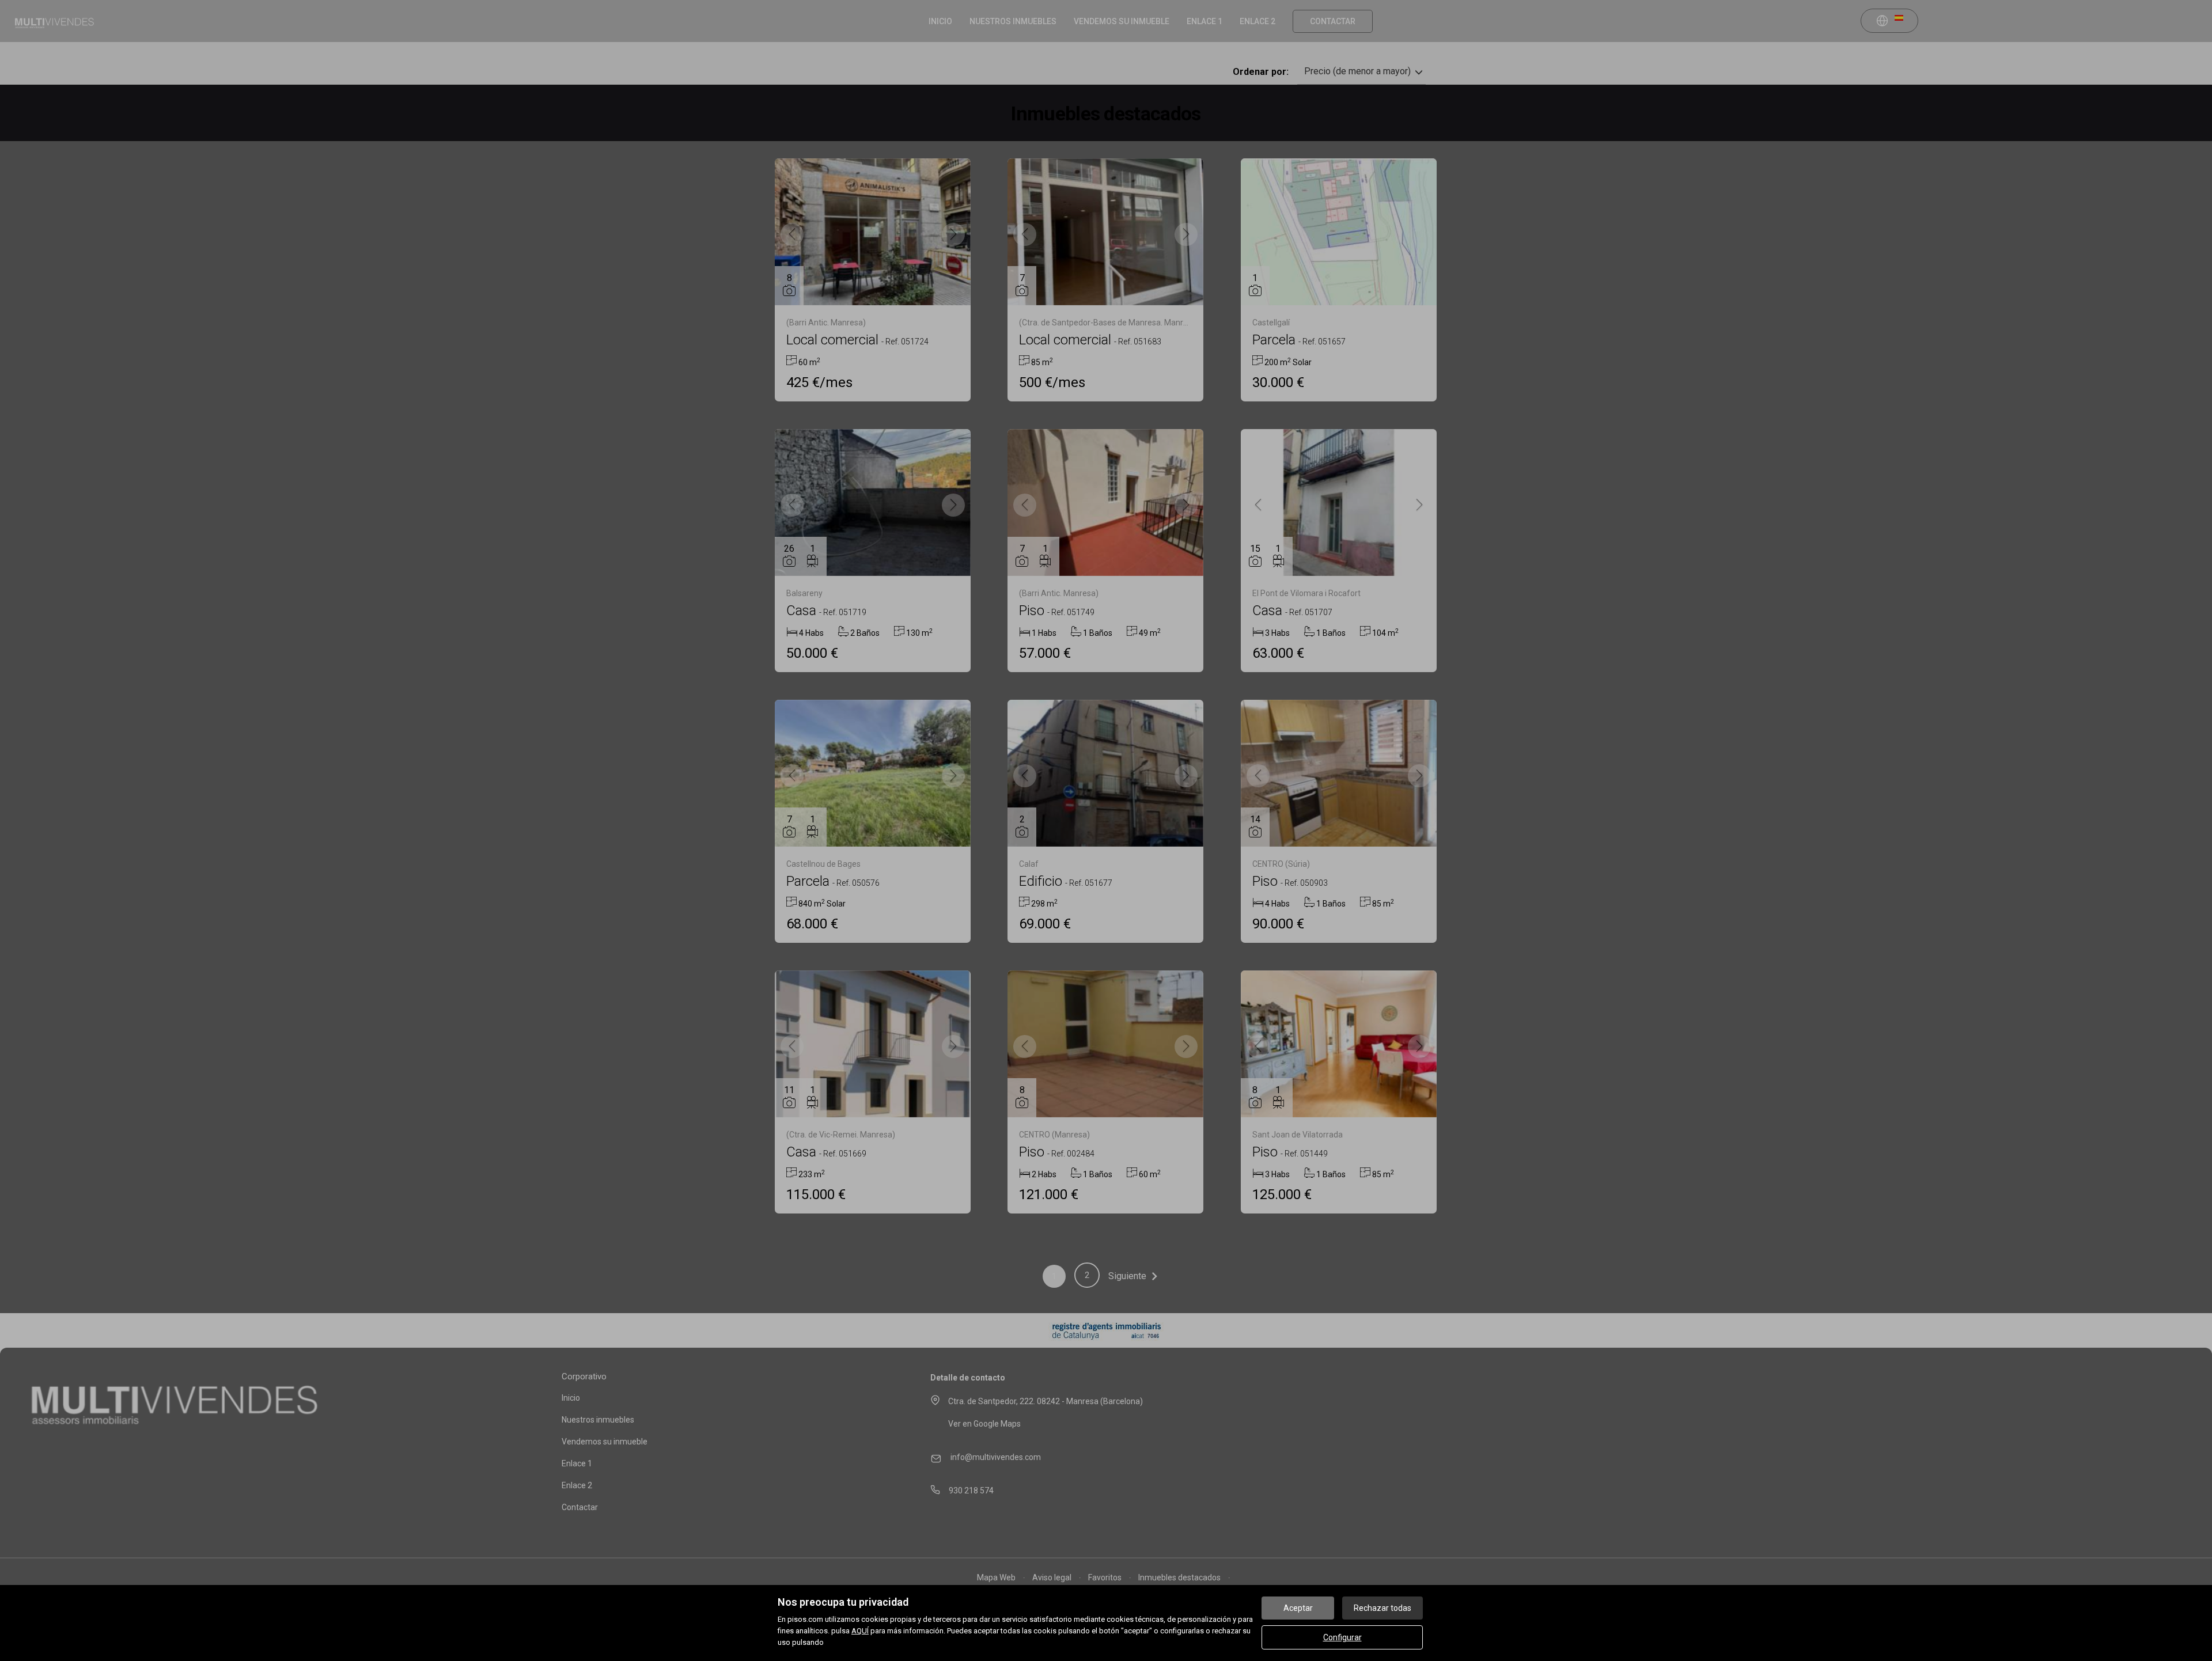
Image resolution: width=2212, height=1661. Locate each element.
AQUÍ (860, 1631)
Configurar (1342, 1637)
